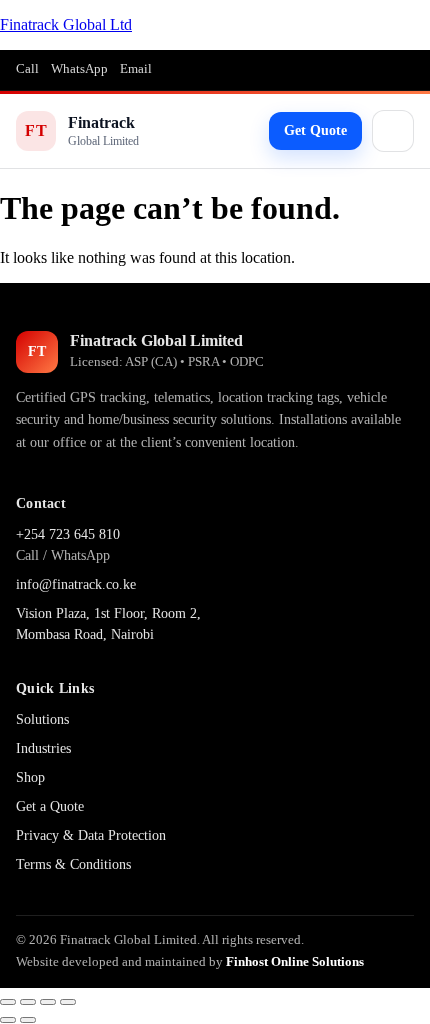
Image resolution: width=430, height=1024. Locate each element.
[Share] (48, 1002)
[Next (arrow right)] (28, 1020)
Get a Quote (50, 806)
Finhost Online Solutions (295, 961)
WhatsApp (79, 68)
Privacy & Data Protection (91, 835)
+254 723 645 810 (68, 534)
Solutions (42, 719)
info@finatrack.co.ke (76, 584)
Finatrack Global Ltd (66, 24)
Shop (30, 777)
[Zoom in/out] (8, 1002)
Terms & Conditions (73, 864)
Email (136, 68)
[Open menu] (393, 131)
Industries (43, 748)
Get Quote (315, 130)
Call (27, 68)
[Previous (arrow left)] (8, 1020)
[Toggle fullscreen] (28, 1002)
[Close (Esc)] (68, 1002)
